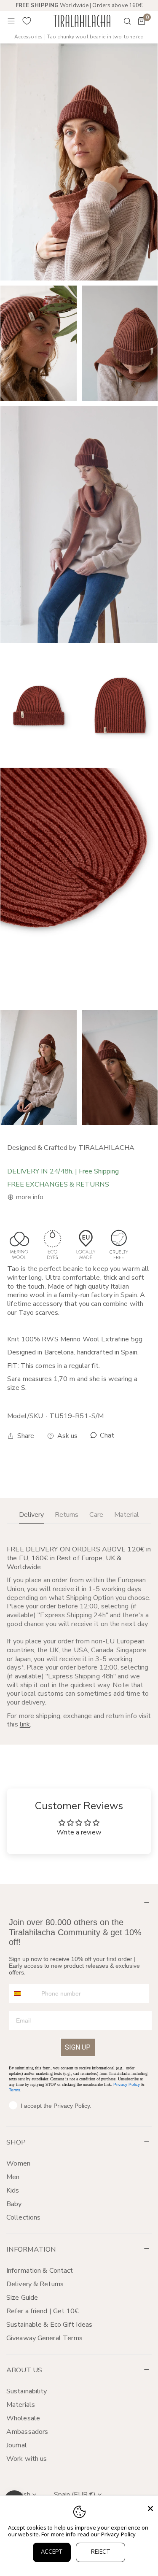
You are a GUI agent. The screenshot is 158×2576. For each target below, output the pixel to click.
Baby (14, 2204)
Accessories (28, 37)
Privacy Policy (127, 2084)
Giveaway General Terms (44, 2338)
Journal (17, 2445)
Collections (23, 2217)
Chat (106, 1436)
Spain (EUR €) (75, 2495)
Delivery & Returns (35, 2284)
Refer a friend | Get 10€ (43, 2311)
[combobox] (23, 1993)
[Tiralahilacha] (82, 21)
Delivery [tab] (31, 1515)
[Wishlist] (27, 21)
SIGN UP (78, 2047)
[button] (142, 21)
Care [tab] (96, 1515)
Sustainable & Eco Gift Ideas (49, 2325)
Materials (21, 2405)
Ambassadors (27, 2432)
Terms (15, 2090)
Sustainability (27, 2391)
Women (19, 2163)
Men (13, 2177)
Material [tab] (127, 1515)
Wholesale (23, 2418)
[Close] (150, 2509)
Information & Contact (40, 2271)
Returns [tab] (67, 1515)
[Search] (122, 21)
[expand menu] (11, 21)
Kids (13, 2190)
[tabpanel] (79, 1637)
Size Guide (22, 2298)
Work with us (27, 2459)
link (25, 1724)
